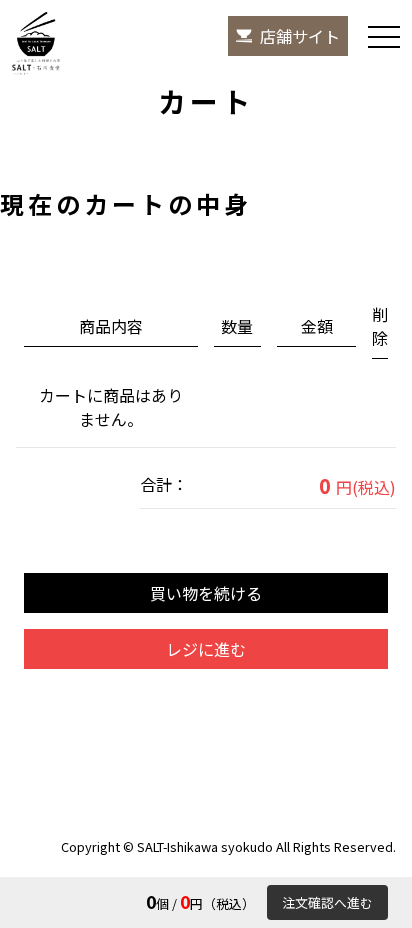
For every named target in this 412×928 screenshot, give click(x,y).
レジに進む (206, 649)
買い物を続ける (206, 593)
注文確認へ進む (327, 902)
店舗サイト (300, 36)
